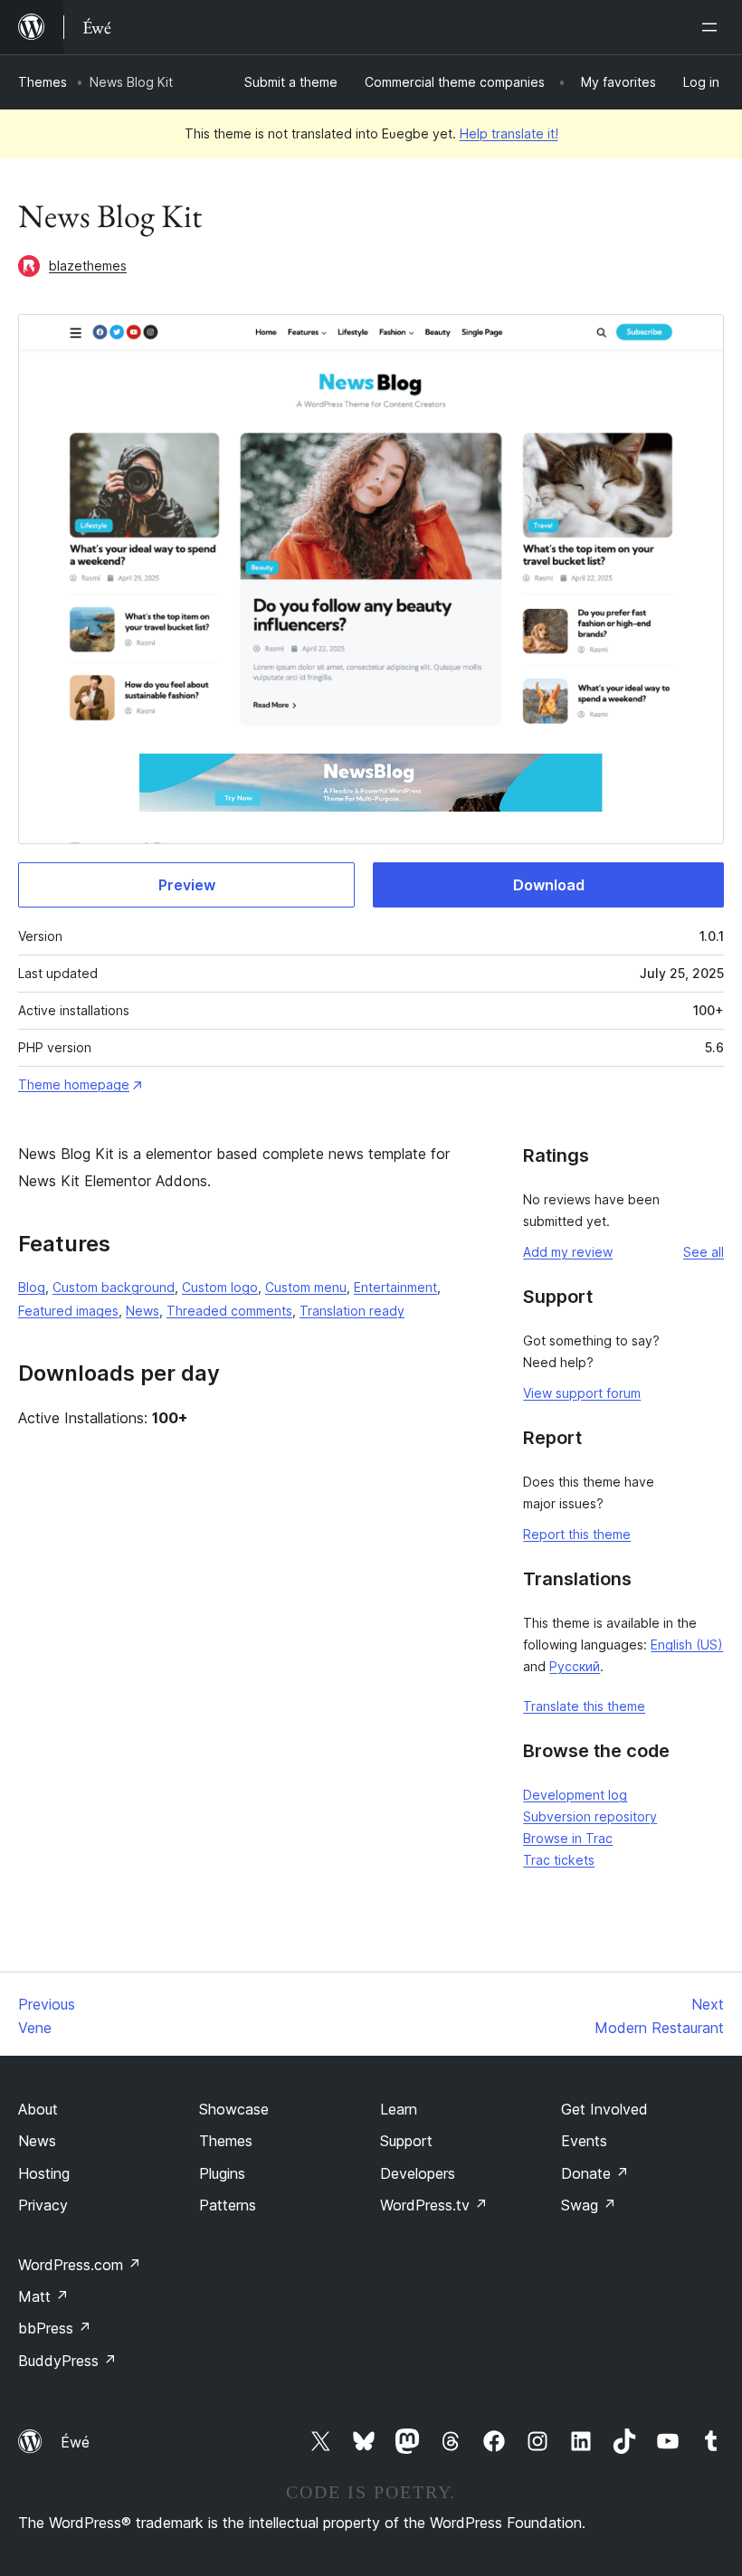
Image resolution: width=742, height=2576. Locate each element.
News (143, 1311)
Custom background (114, 1287)
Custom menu (306, 1287)
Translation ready (352, 1311)
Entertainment (395, 1287)
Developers (418, 2173)
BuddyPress (67, 2361)
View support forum (582, 1393)
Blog (32, 1287)
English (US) (687, 1644)
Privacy (43, 2205)
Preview (187, 885)
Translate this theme (584, 1706)
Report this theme (577, 1534)
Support (406, 2141)
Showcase (234, 2109)
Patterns (228, 2205)
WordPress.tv (434, 2205)
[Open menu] (713, 27)
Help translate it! (509, 133)
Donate (595, 2173)
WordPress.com (80, 2265)
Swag (589, 2205)
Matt (43, 2296)
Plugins (222, 2173)
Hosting (44, 2173)
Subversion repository (590, 1816)
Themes (43, 82)
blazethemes (88, 266)
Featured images (68, 1311)
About (38, 2109)
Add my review (568, 1252)
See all (704, 1252)
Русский (575, 1666)
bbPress (55, 2328)
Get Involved (604, 2109)
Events (584, 2141)
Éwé (75, 2442)
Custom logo (220, 1287)
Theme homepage (74, 1084)
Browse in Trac (568, 1838)
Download (549, 885)
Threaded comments (229, 1311)
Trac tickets (559, 1860)
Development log (575, 1795)
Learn (399, 2109)
